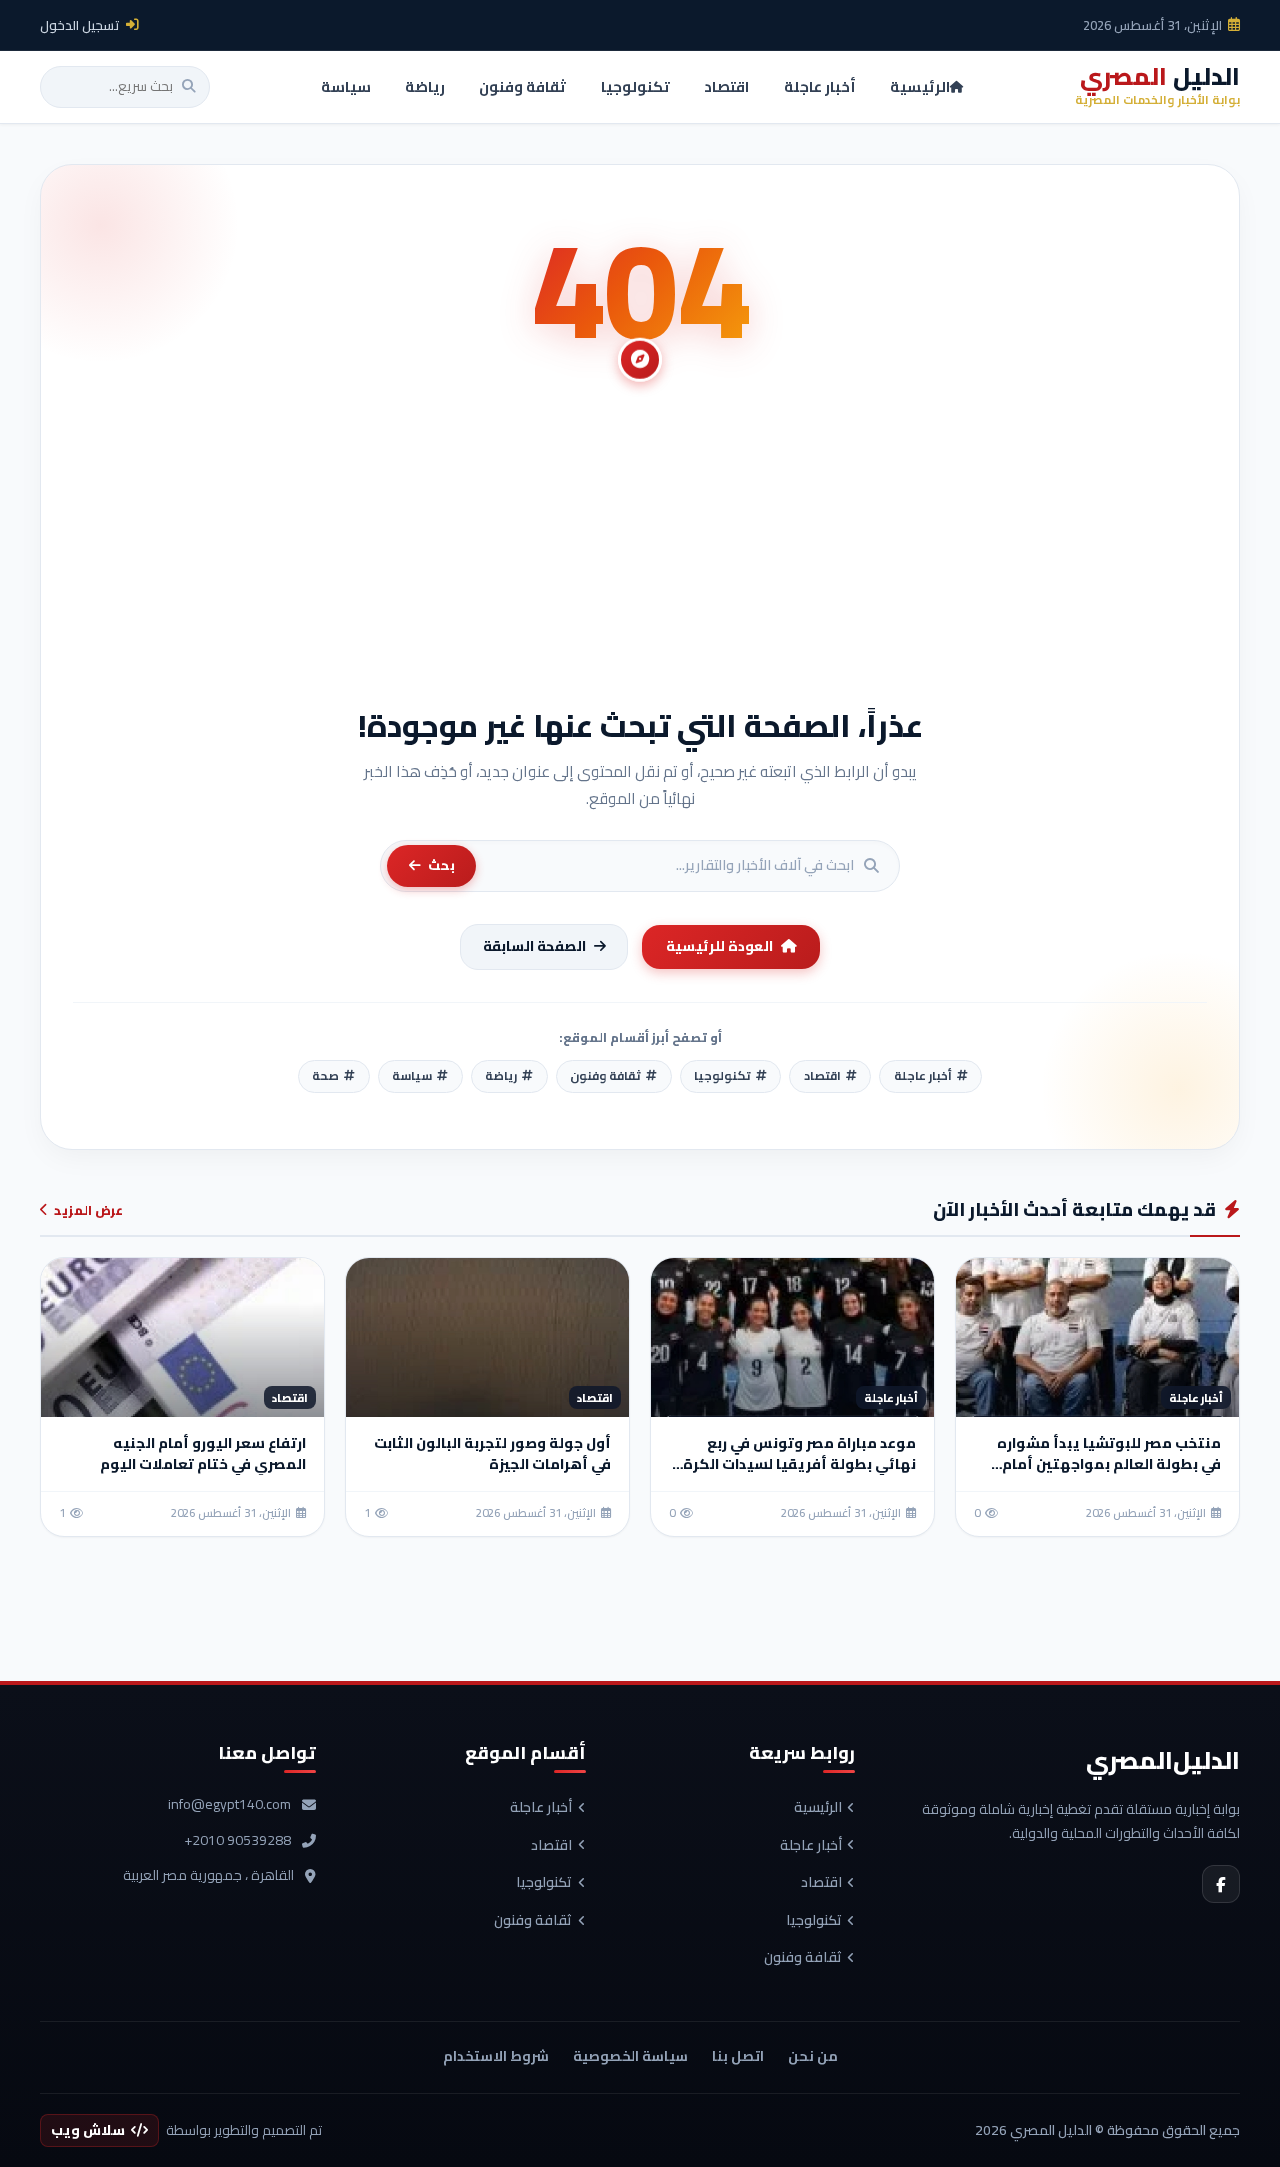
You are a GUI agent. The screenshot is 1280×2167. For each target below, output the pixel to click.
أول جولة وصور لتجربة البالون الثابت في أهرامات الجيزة (492, 1453)
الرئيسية (818, 1808)
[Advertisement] (640, 555)
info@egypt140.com (229, 1805)
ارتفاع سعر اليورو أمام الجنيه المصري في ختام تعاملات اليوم (203, 1453)
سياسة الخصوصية (630, 2056)
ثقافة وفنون (803, 1958)
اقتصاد (821, 1883)
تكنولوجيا (814, 1921)
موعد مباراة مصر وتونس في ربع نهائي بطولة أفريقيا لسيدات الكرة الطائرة (799, 1464)
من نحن (813, 2056)
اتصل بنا (738, 2056)
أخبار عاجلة (811, 1846)
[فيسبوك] (1221, 1884)
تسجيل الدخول (80, 25)
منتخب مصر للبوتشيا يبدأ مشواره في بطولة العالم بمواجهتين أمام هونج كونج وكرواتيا (1109, 1464)
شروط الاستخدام (496, 2056)
